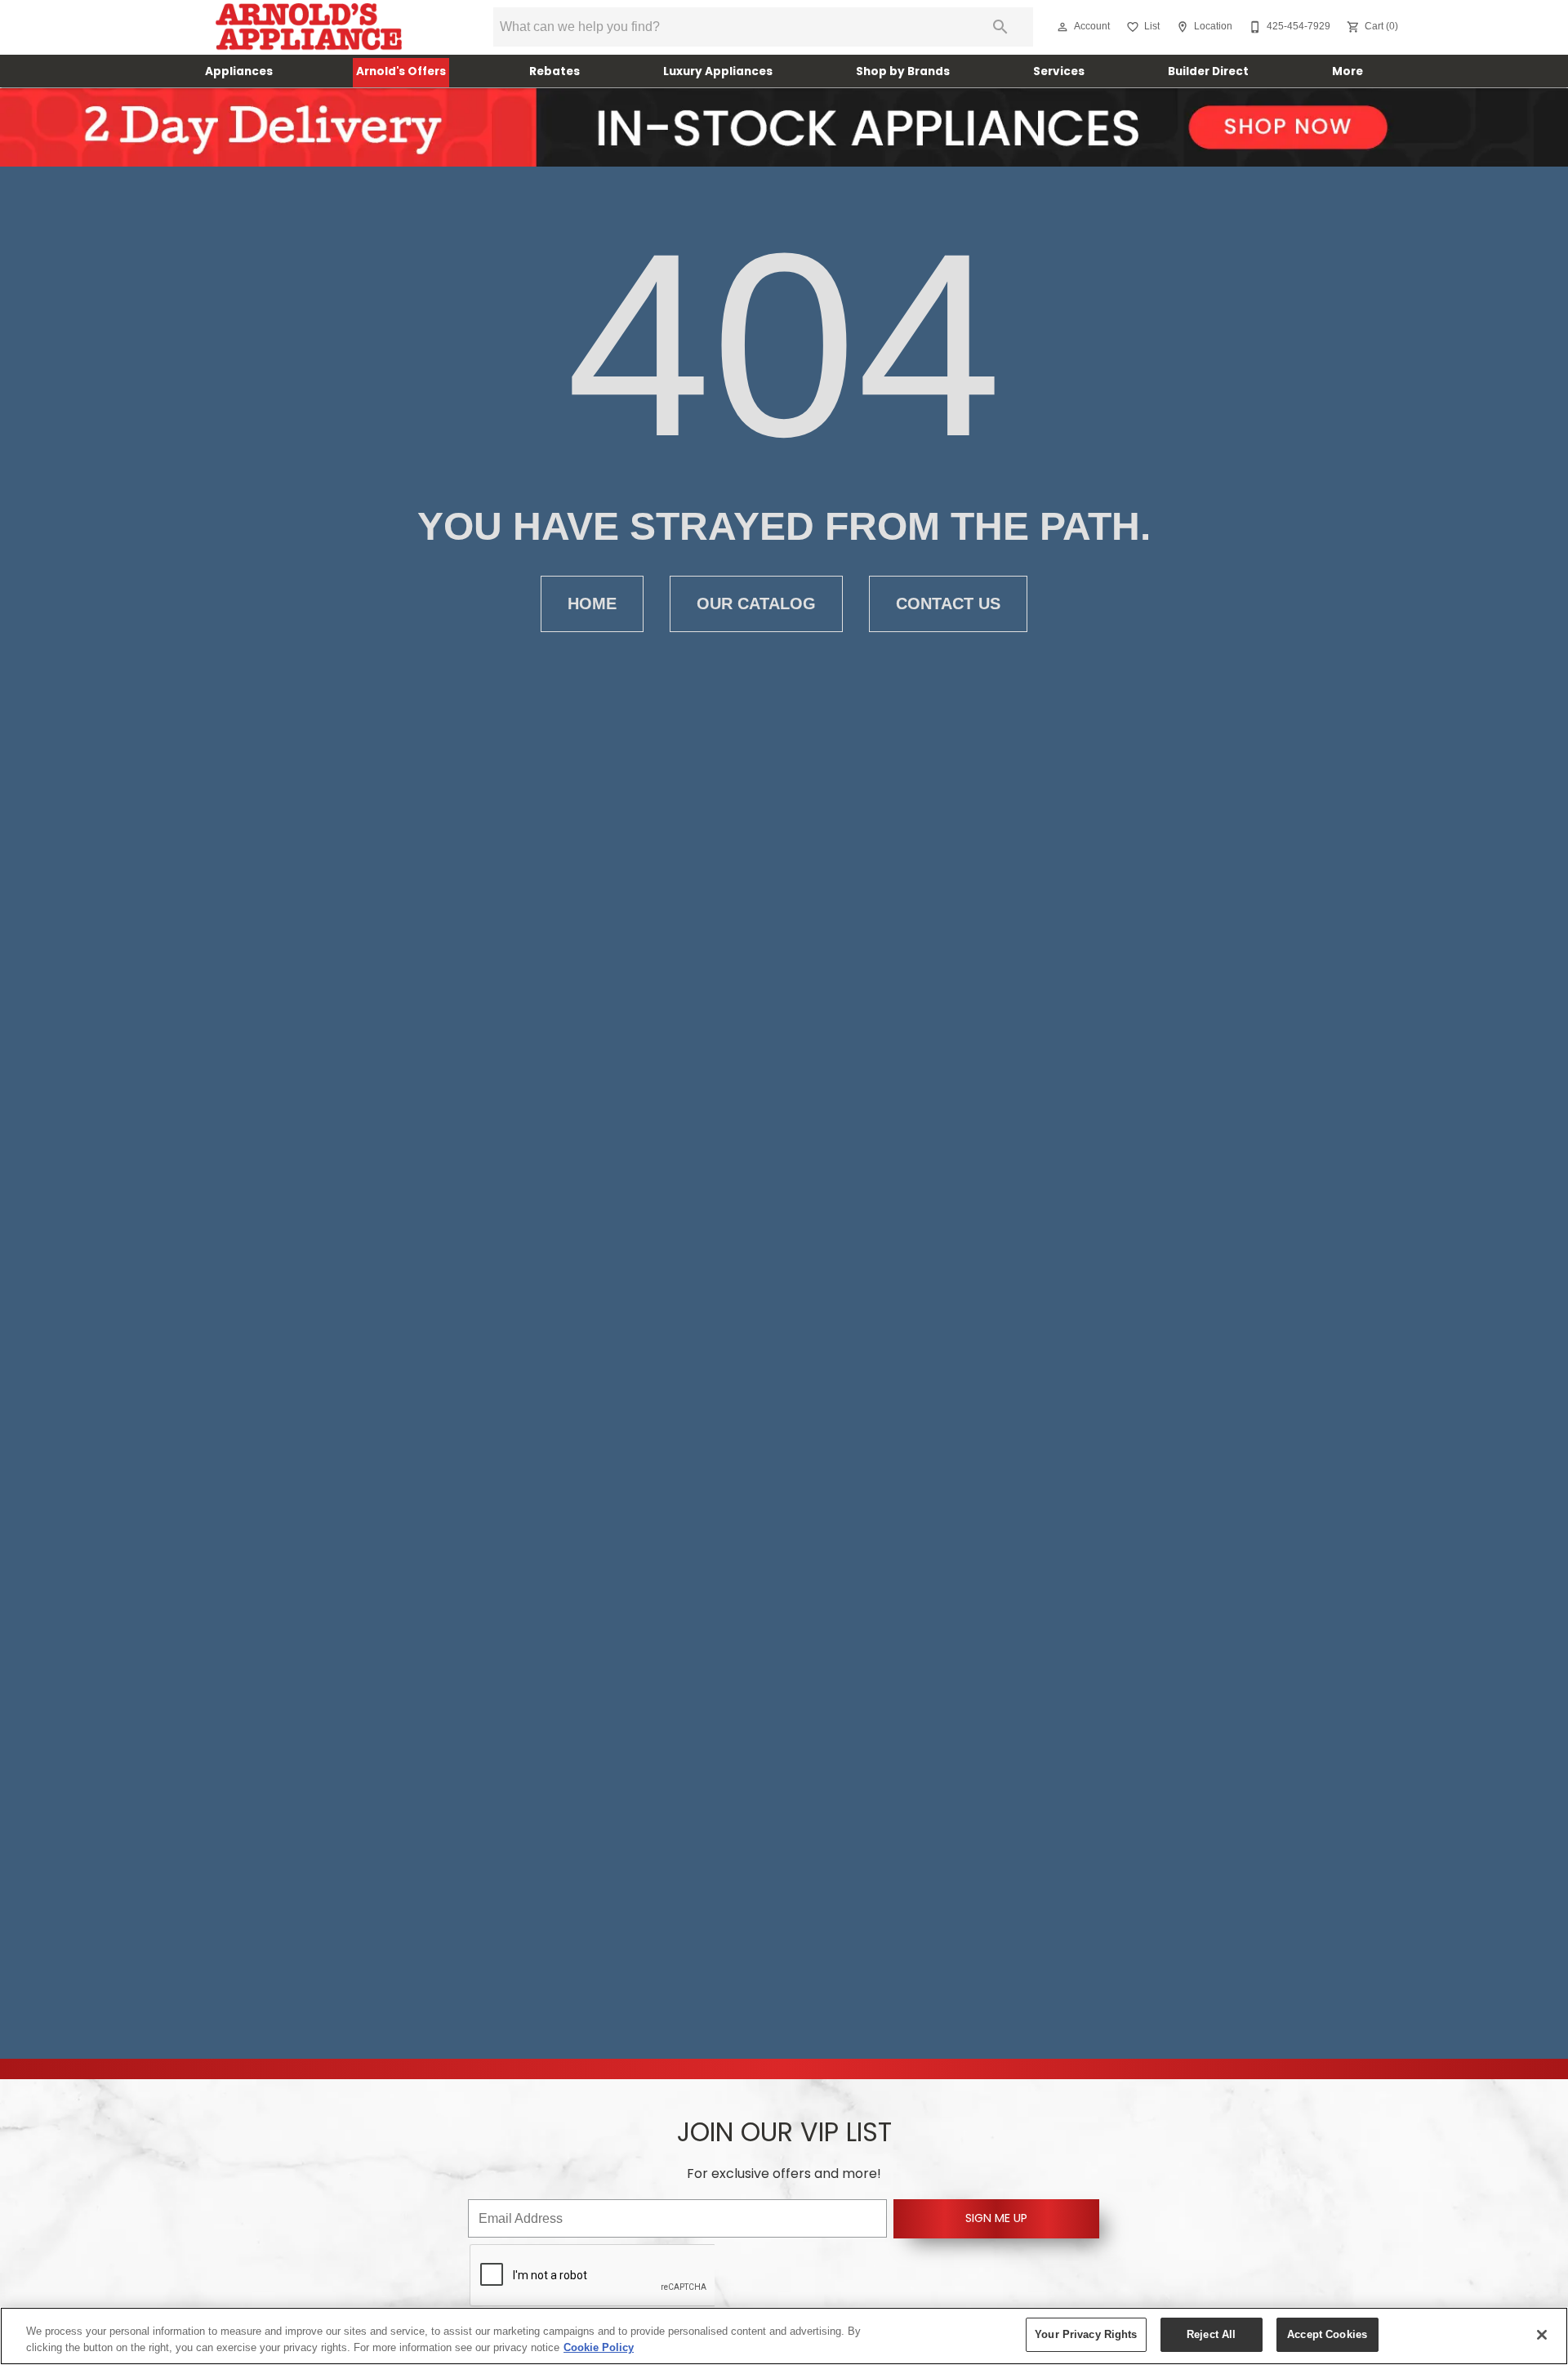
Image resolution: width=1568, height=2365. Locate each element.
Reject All (1211, 2334)
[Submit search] (1000, 27)
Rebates (555, 72)
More (1347, 72)
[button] (1062, 27)
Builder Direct (1208, 72)
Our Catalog (756, 603)
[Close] (1542, 2335)
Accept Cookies (1327, 2334)
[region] (784, 2336)
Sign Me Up (996, 2219)
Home (592, 603)
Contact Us (948, 603)
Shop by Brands (903, 72)
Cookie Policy (599, 2347)
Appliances (239, 72)
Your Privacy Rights (1086, 2334)
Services (1059, 72)
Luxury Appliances (718, 72)
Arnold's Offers (401, 72)
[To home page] (308, 27)
